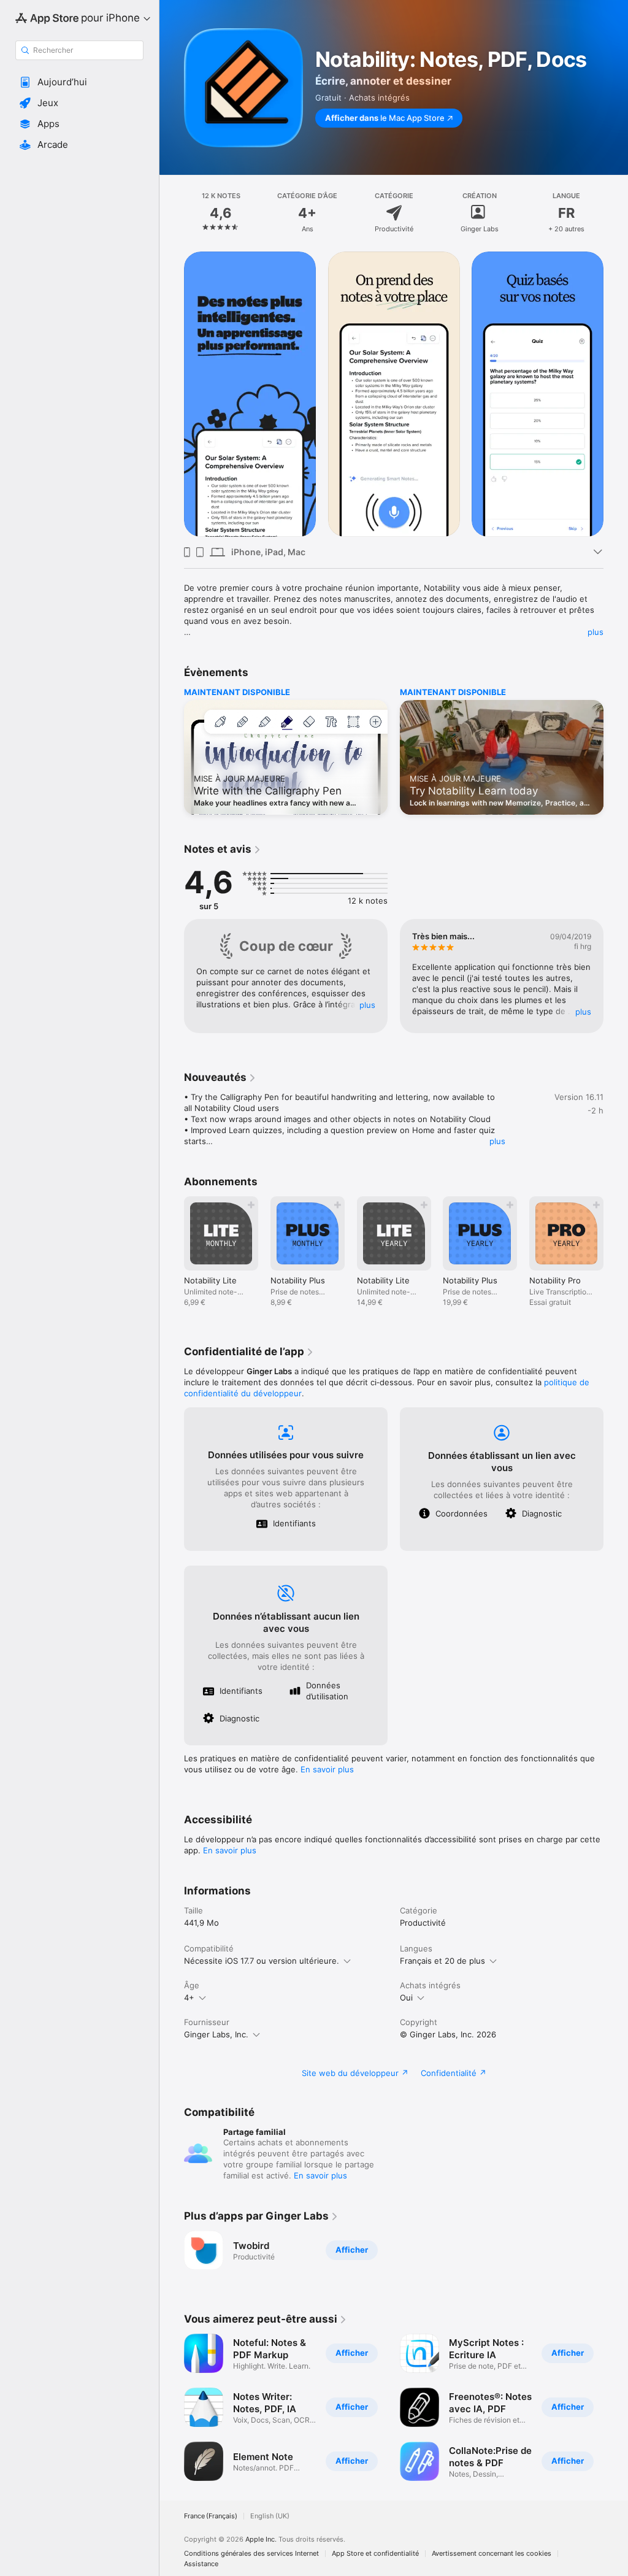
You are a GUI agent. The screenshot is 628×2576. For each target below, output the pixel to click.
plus (595, 632)
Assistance (201, 2564)
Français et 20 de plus (442, 1961)
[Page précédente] (172, 213)
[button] (79, 82)
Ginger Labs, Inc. (216, 2034)
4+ (189, 1997)
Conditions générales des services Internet (251, 2554)
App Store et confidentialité (375, 2554)
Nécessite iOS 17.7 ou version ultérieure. (262, 1961)
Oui (406, 1997)
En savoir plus (327, 1769)
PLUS (367, 1005)
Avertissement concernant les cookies (492, 2554)
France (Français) (211, 2516)
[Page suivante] (616, 213)
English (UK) (270, 2516)
